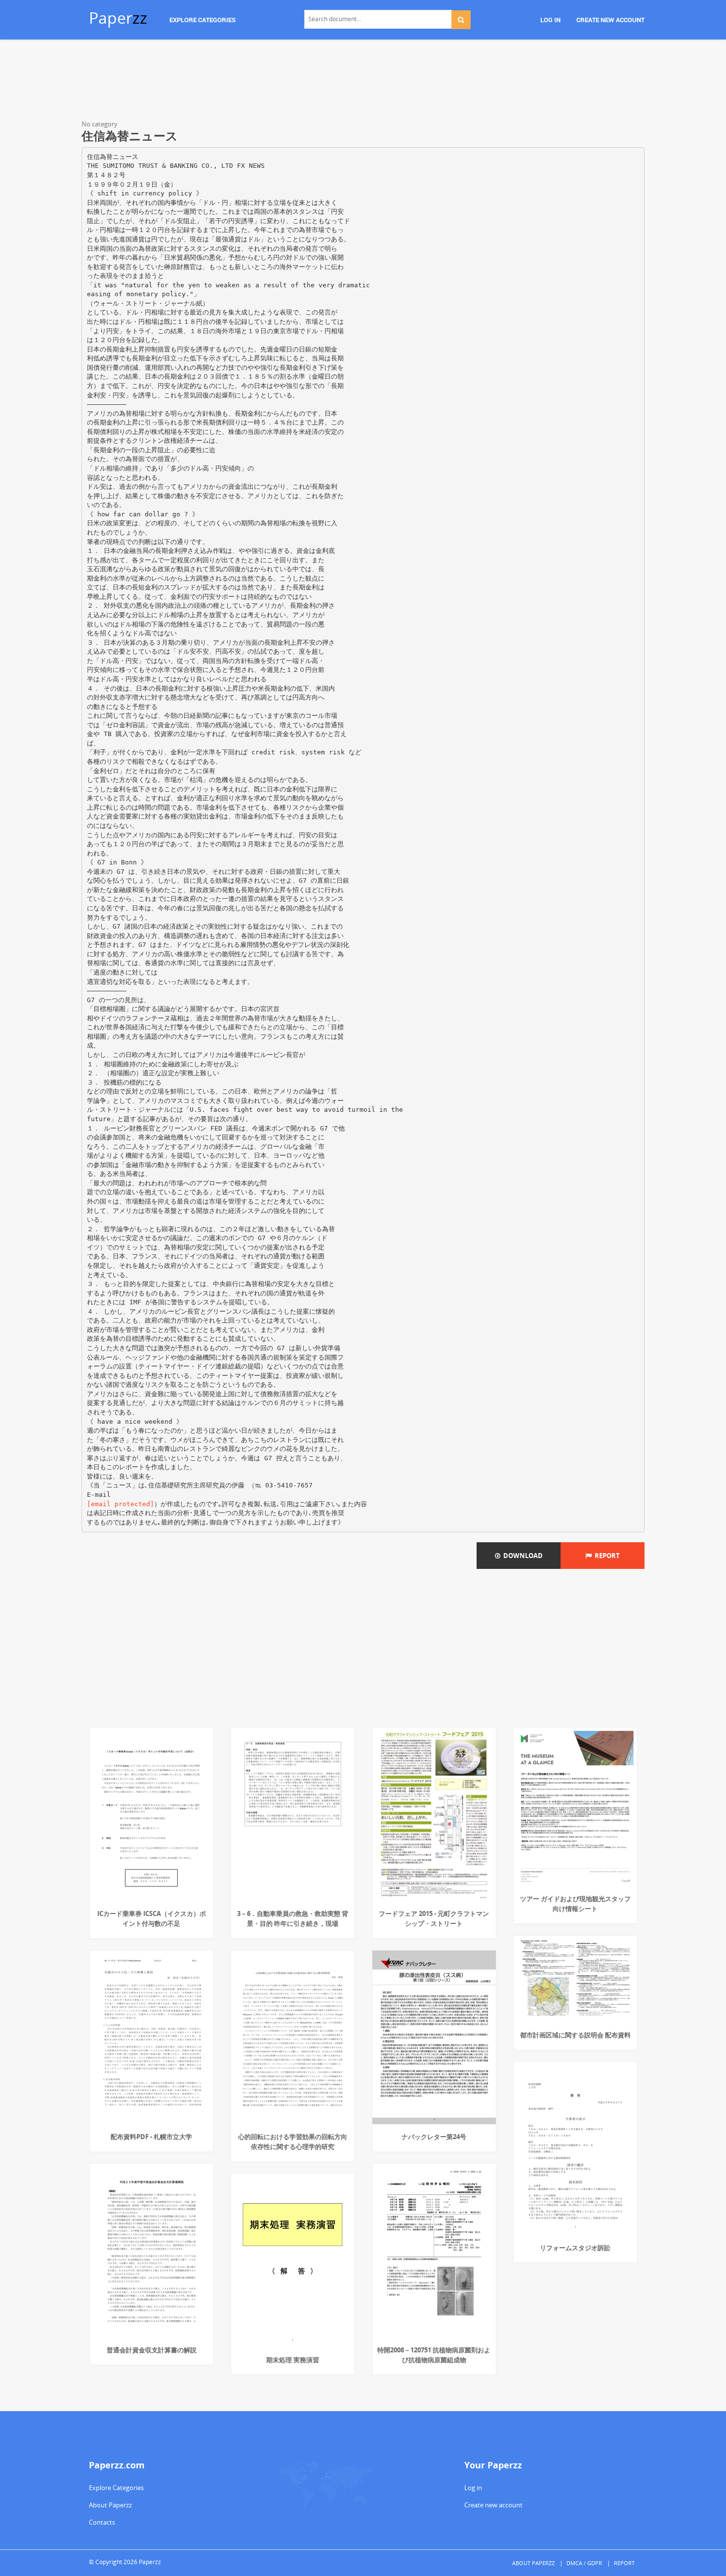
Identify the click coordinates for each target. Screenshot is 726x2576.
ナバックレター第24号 (434, 2137)
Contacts (102, 2522)
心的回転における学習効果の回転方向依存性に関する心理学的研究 (293, 2142)
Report (606, 1556)
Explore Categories (116, 2488)
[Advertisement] (363, 81)
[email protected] (121, 1504)
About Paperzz (110, 2505)
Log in (473, 2488)
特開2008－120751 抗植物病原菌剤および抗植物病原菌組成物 (434, 2355)
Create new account (493, 2505)
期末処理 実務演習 (293, 2360)
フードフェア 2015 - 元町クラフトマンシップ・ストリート (434, 1918)
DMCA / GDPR (584, 2563)
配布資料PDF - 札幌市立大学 (151, 2137)
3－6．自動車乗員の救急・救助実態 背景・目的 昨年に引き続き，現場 (293, 1918)
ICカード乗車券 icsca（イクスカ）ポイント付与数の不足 (152, 1918)
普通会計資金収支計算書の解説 (152, 2350)
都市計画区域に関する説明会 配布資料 (575, 2035)
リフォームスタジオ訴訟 (575, 2248)
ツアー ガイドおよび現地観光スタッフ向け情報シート (575, 1904)
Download (522, 1556)
